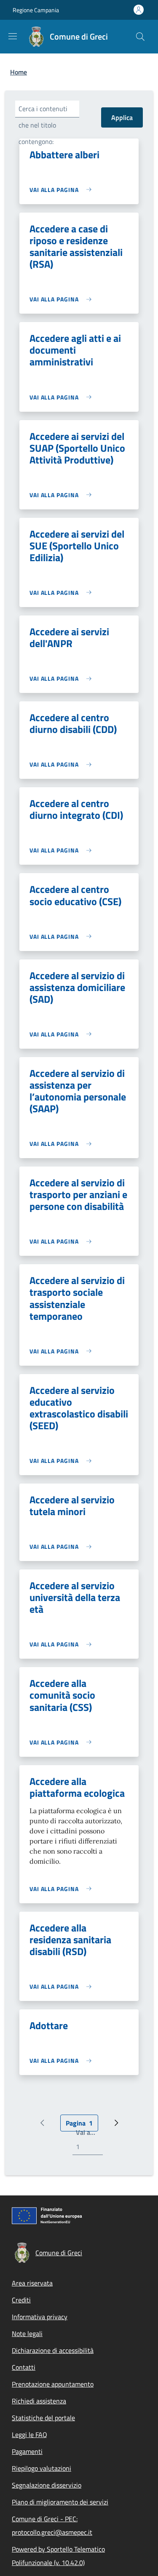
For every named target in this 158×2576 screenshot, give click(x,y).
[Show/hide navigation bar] (13, 36)
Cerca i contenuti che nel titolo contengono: (43, 125)
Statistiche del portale (43, 2418)
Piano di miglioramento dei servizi (60, 2502)
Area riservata (32, 2283)
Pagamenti (27, 2451)
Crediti (21, 2300)
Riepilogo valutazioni (42, 2468)
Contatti (24, 2367)
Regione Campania (36, 10)
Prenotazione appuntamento (53, 2384)
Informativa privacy (40, 2317)
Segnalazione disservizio (47, 2485)
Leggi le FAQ (29, 2435)
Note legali (27, 2334)
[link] (63, 190)
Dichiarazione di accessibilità (53, 2350)
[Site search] (140, 37)
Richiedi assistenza (39, 2401)
